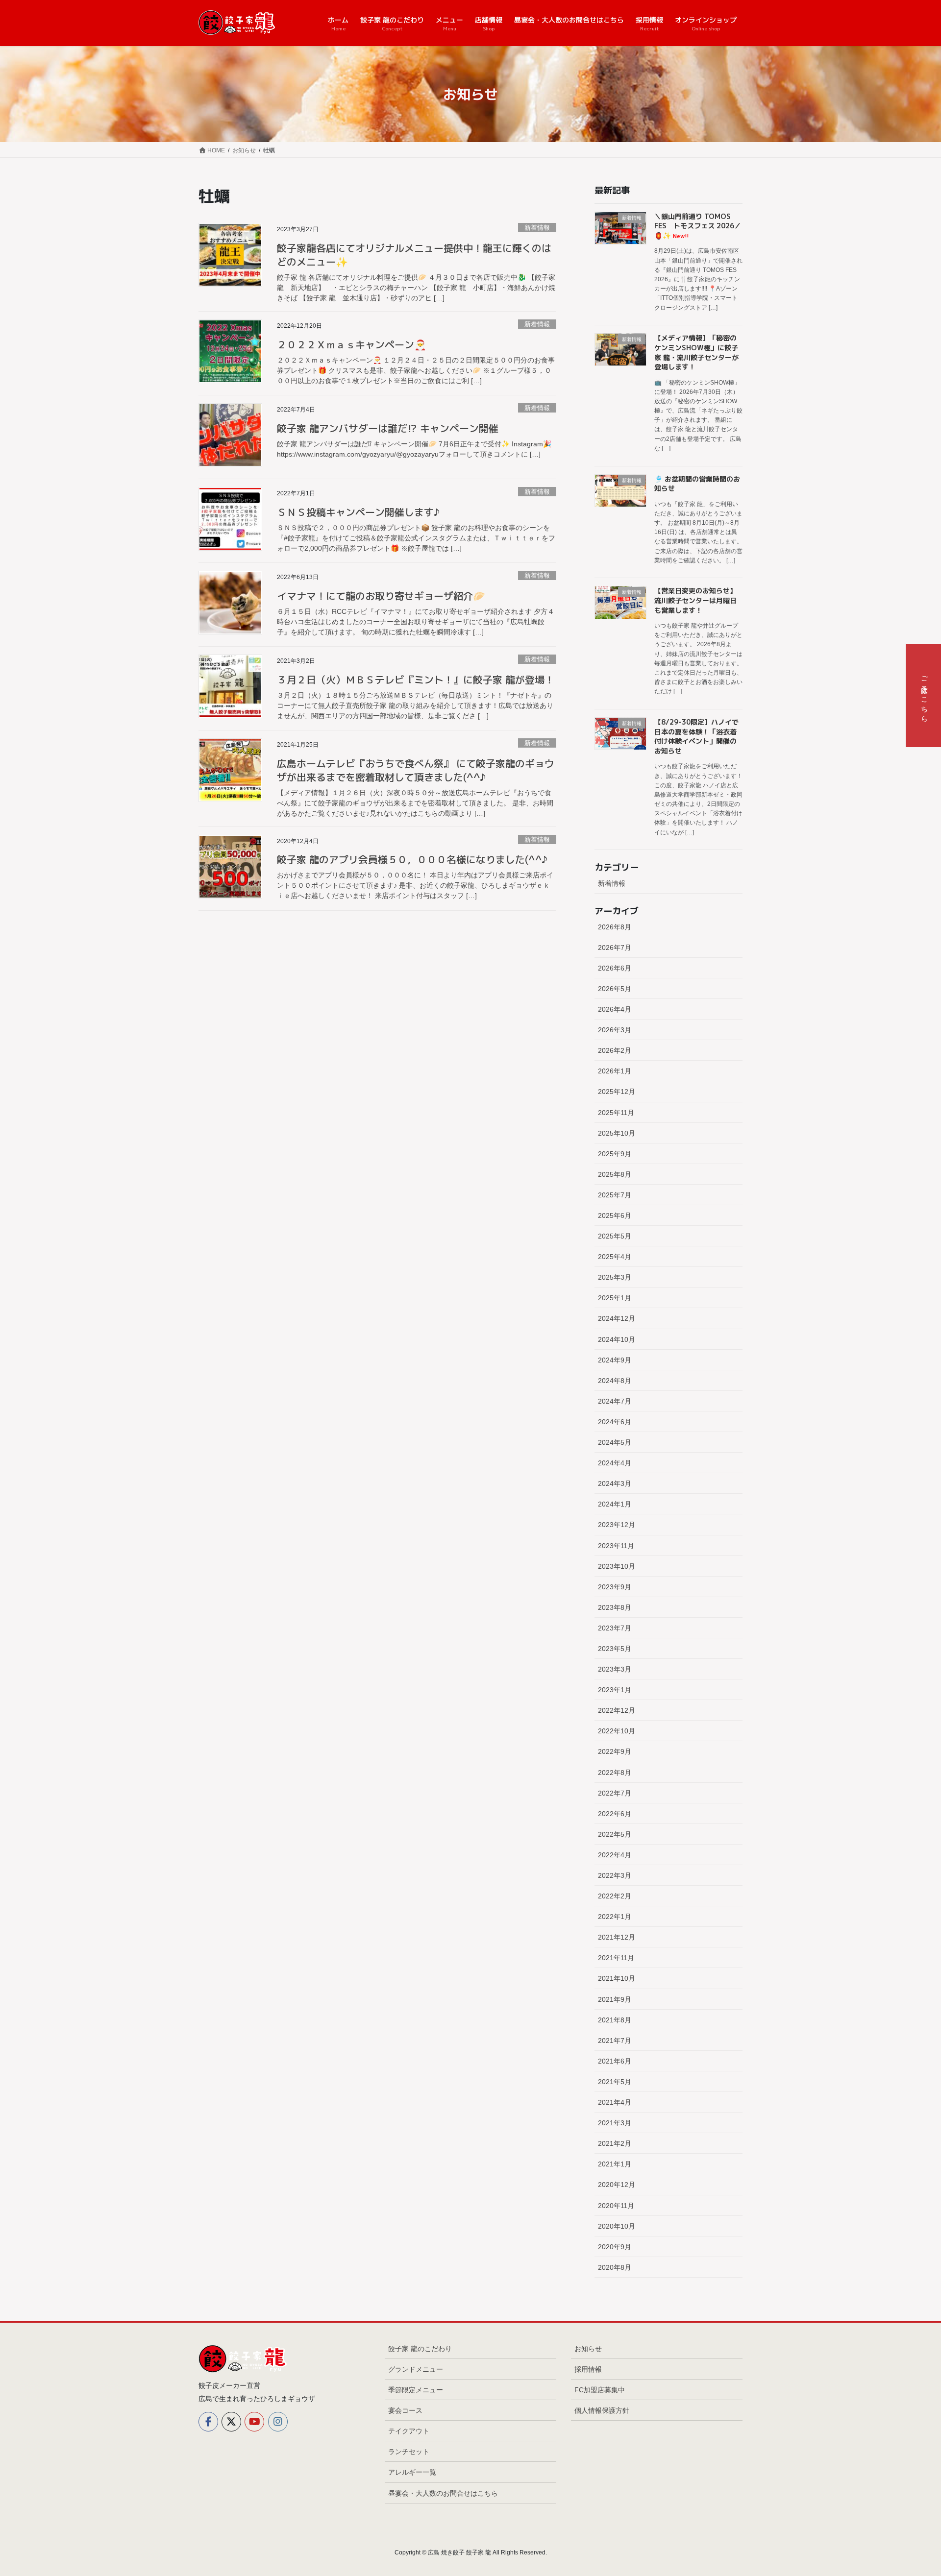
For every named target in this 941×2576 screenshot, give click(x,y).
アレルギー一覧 (412, 2472)
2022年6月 (615, 1814)
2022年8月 (615, 1773)
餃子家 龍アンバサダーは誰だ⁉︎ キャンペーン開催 (388, 428)
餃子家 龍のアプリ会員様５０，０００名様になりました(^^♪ (412, 859)
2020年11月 (616, 2206)
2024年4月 (615, 1463)
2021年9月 (615, 1999)
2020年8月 (615, 2267)
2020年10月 (617, 2226)
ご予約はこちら (924, 696)
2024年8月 (615, 1381)
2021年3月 (615, 2123)
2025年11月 (616, 1113)
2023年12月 (617, 1525)
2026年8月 (615, 927)
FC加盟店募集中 (600, 2390)
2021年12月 (617, 1937)
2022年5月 (615, 1834)
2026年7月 (615, 948)
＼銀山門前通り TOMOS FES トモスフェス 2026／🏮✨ (698, 226)
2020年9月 (615, 2247)
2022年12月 (617, 1710)
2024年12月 (617, 1318)
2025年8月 (615, 1174)
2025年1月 (615, 1298)
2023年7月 (615, 1628)
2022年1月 (615, 1917)
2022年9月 (615, 1751)
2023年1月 (615, 1690)
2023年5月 (615, 1649)
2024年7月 (615, 1401)
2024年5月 (615, 1442)
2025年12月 (617, 1092)
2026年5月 (615, 989)
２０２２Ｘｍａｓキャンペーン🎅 (352, 344)
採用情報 (588, 2369)
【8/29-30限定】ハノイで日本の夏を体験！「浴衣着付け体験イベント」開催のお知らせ (696, 736)
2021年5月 (615, 2082)
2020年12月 (617, 2185)
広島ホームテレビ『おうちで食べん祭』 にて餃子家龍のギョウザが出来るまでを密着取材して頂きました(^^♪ (416, 770)
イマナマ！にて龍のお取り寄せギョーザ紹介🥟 (381, 596)
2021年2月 (615, 2143)
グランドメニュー (416, 2369)
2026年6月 (615, 968)
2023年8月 (615, 1607)
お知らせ (588, 2349)
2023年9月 (615, 1587)
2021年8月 (615, 2020)
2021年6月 (615, 2061)
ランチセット (409, 2452)
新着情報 (537, 228)
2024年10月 (617, 1339)
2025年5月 (615, 1236)
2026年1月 (615, 1071)
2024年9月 (615, 1360)
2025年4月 (615, 1257)
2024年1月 (615, 1504)
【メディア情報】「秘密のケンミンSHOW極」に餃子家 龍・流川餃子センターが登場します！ (696, 352)
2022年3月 (615, 1875)
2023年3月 (615, 1669)
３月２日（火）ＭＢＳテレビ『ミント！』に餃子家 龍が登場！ (416, 680)
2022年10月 (617, 1731)
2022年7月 (615, 1793)
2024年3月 (615, 1483)
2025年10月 (617, 1133)
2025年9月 (615, 1154)
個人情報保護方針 (602, 2410)
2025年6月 (615, 1215)
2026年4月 (615, 1009)
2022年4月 (615, 1855)
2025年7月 (615, 1195)
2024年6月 (615, 1422)
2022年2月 (615, 1896)
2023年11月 (616, 1546)
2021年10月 (617, 1978)
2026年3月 (615, 1030)
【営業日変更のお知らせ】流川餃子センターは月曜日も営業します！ (695, 600)
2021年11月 (616, 1958)
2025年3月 (615, 1277)
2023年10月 (617, 1566)
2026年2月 (615, 1050)
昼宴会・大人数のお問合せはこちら (443, 2493)
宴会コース (405, 2410)
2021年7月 (615, 2041)
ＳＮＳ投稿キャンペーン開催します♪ (358, 512)
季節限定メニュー (416, 2390)
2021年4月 (615, 2102)
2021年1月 (615, 2164)
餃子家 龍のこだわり (420, 2349)
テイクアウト (409, 2431)
